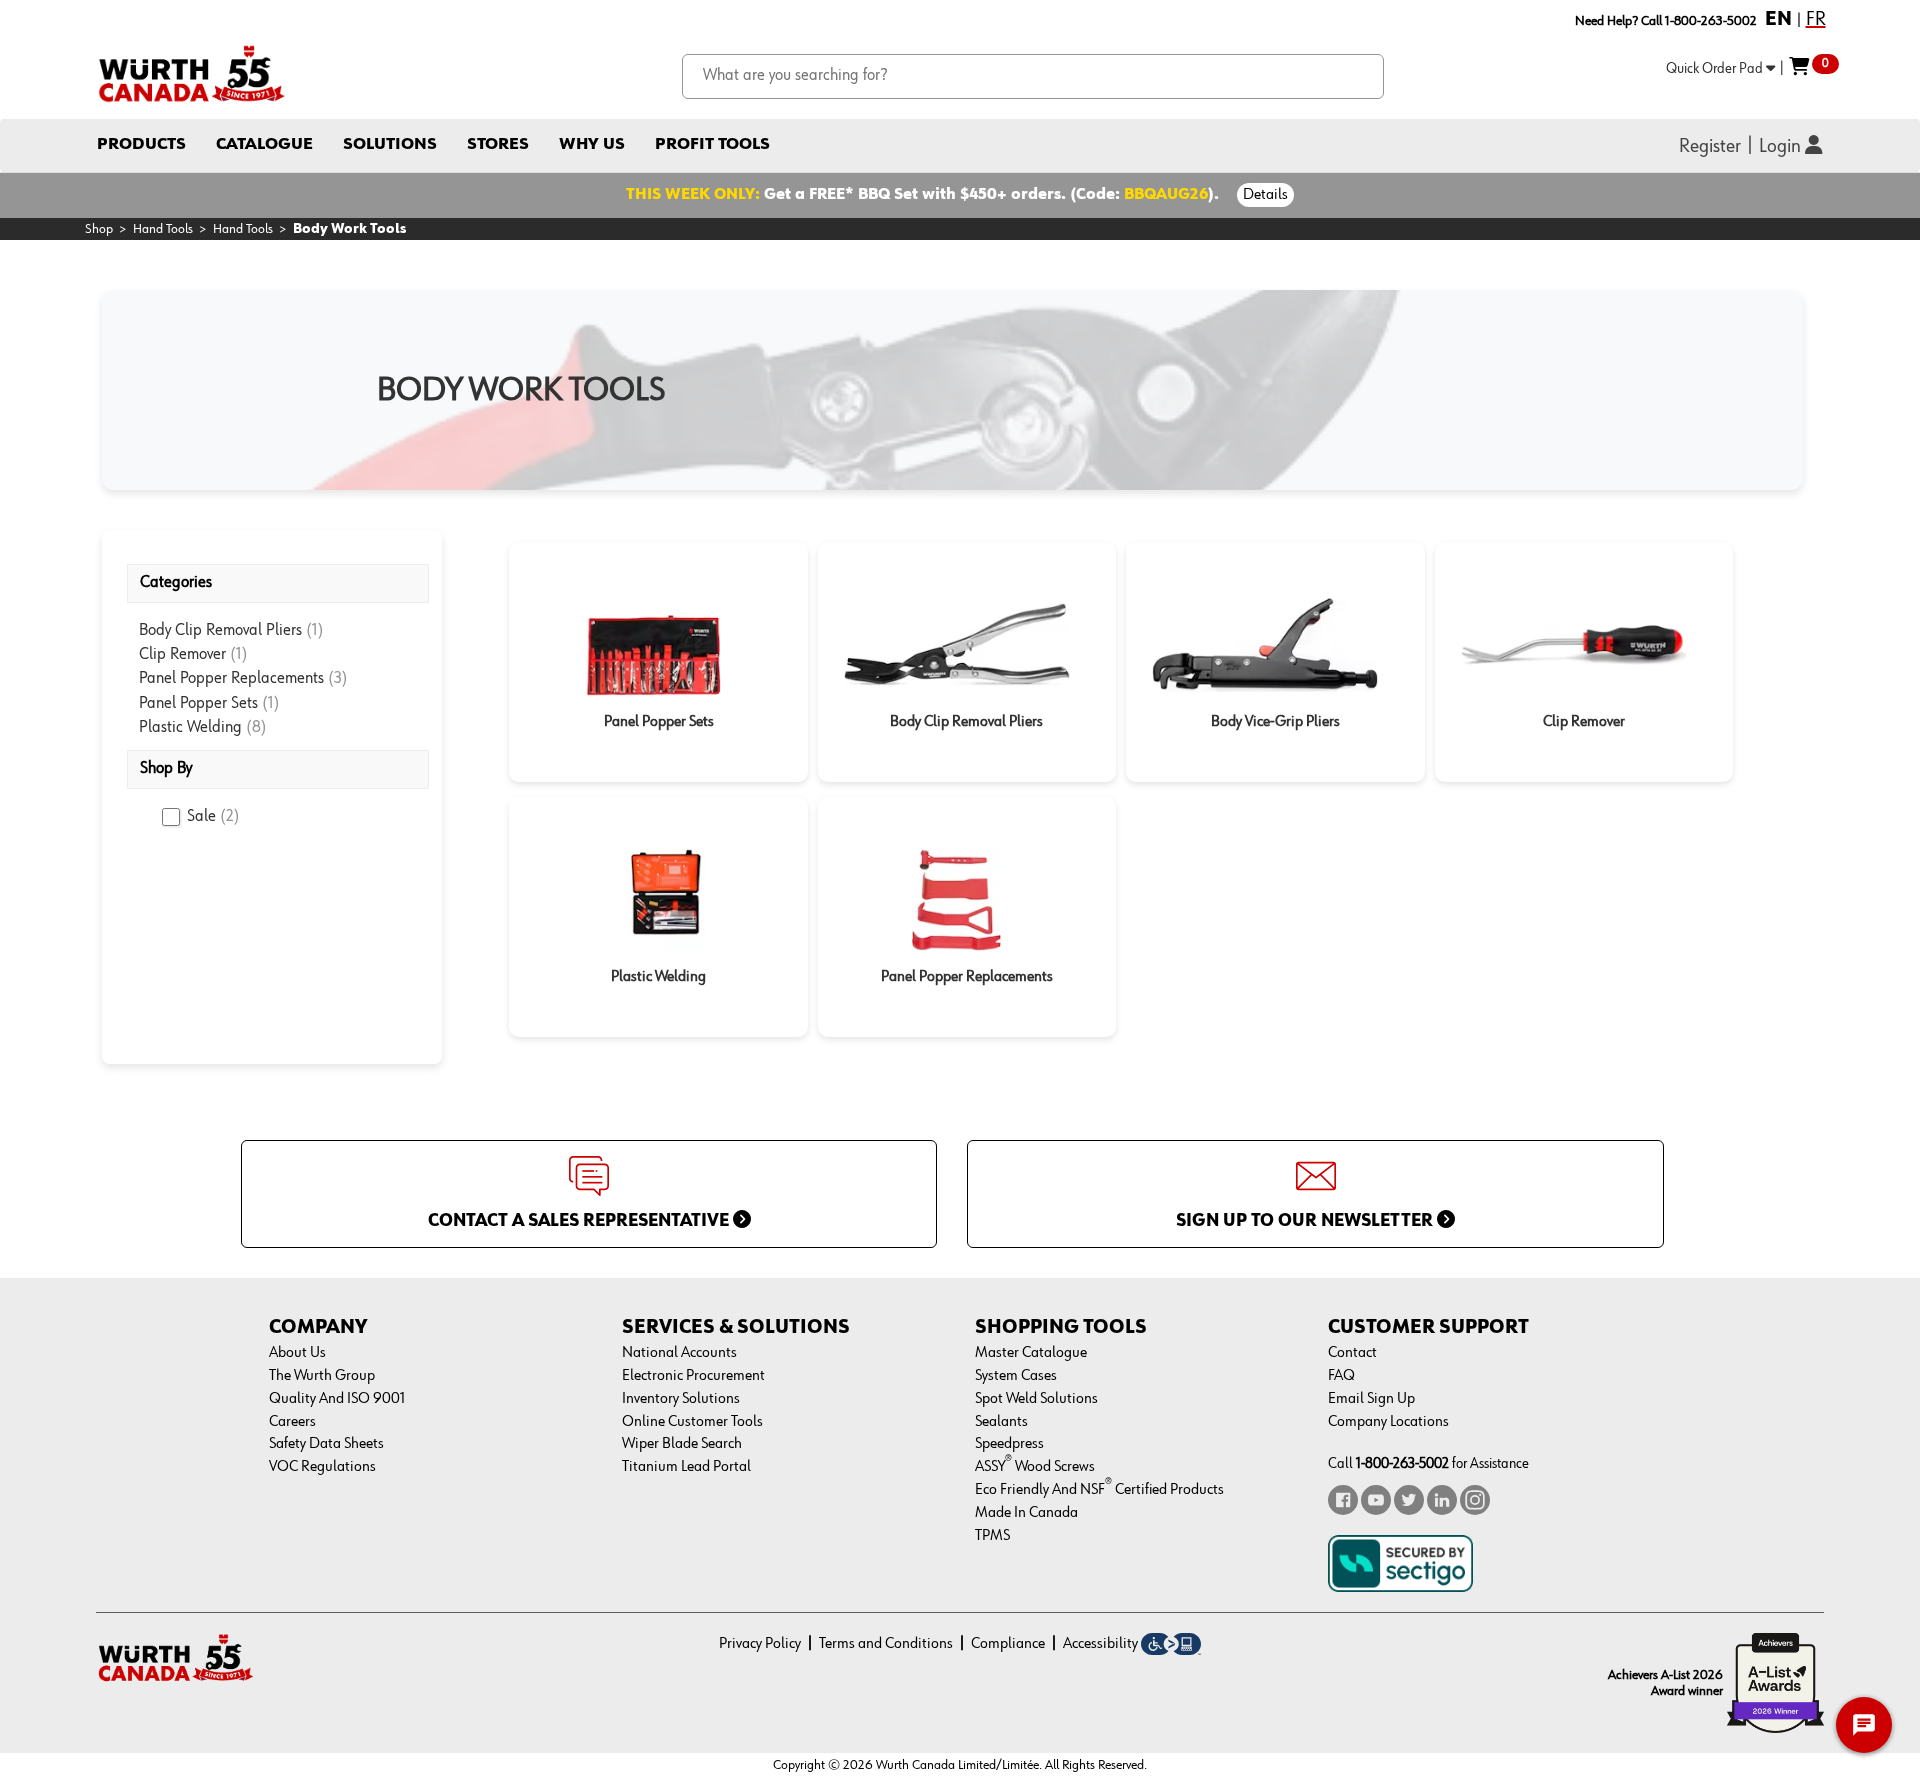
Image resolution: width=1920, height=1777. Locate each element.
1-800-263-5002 (1402, 1463)
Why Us (592, 144)
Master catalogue (1031, 1353)
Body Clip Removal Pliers (222, 630)
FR (1816, 19)
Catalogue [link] (264, 144)
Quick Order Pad (1716, 68)
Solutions (390, 144)
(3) (338, 678)
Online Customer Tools (692, 1422)
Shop (99, 229)
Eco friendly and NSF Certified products (1099, 1490)
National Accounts (679, 1353)
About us (297, 1353)
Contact (1352, 1353)
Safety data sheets (326, 1444)
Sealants (1001, 1422)
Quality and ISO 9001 (337, 1399)
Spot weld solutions (1036, 1399)
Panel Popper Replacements (233, 678)
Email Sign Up (1371, 1399)
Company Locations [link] (1388, 1422)
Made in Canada (1026, 1513)
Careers (292, 1422)
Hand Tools (163, 229)
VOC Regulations (322, 1467)
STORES (498, 144)
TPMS (992, 1536)
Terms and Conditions (886, 1644)
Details (1265, 195)
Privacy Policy (760, 1644)
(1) (315, 630)
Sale (213, 816)
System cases (1016, 1376)
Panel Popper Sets (200, 703)
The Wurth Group (322, 1376)
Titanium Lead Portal (686, 1467)
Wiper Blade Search (682, 1444)
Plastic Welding (192, 727)
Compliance (1008, 1644)
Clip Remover (184, 654)
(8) (256, 727)
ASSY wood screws (1035, 1467)
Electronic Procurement (693, 1376)
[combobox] (1033, 76)
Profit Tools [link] (712, 144)
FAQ (1341, 1376)
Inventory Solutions (681, 1399)
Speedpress (1009, 1444)
